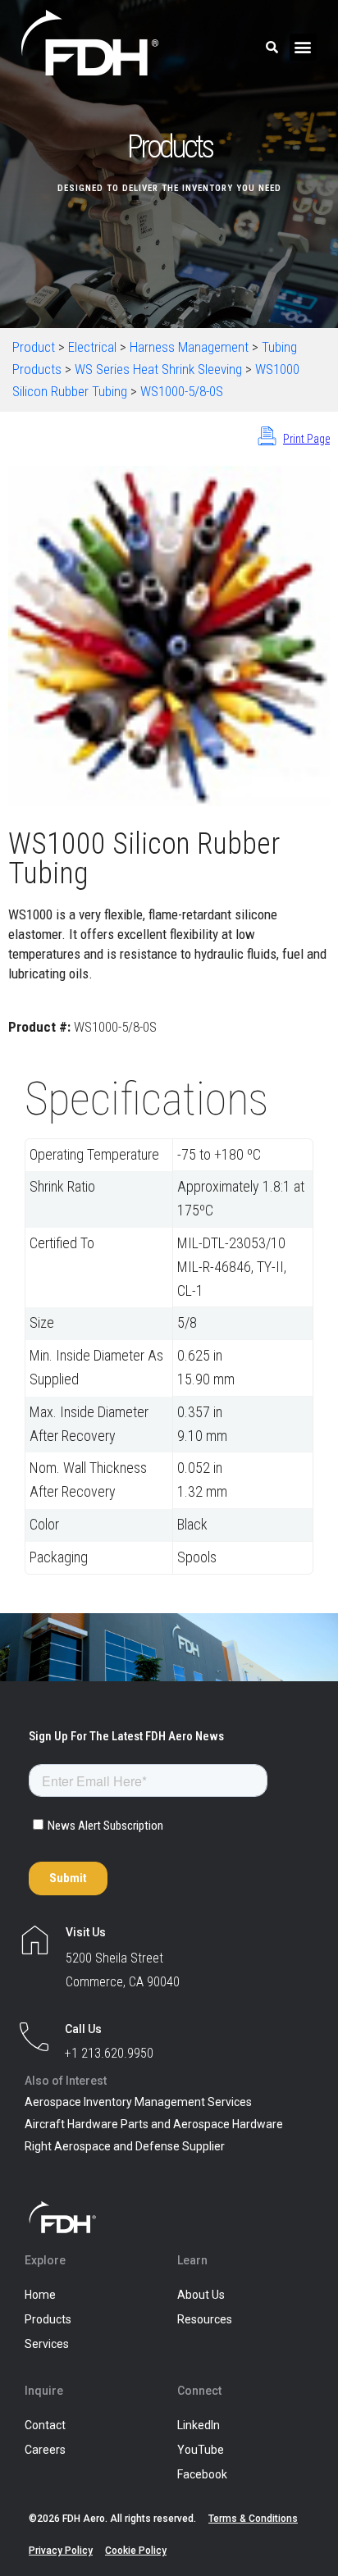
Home (40, 2295)
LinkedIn (199, 2425)
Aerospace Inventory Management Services (138, 2102)
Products (48, 2319)
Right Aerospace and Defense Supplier (125, 2146)
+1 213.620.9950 (109, 2053)
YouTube (201, 2450)
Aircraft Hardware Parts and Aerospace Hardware (154, 2124)
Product (34, 347)
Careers (45, 2450)
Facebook (202, 2474)
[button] (303, 47)
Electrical (92, 347)
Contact (45, 2425)
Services (47, 2344)
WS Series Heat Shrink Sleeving (158, 369)
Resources (205, 2319)
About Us (201, 2295)
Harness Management (189, 347)
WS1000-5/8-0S (182, 391)
